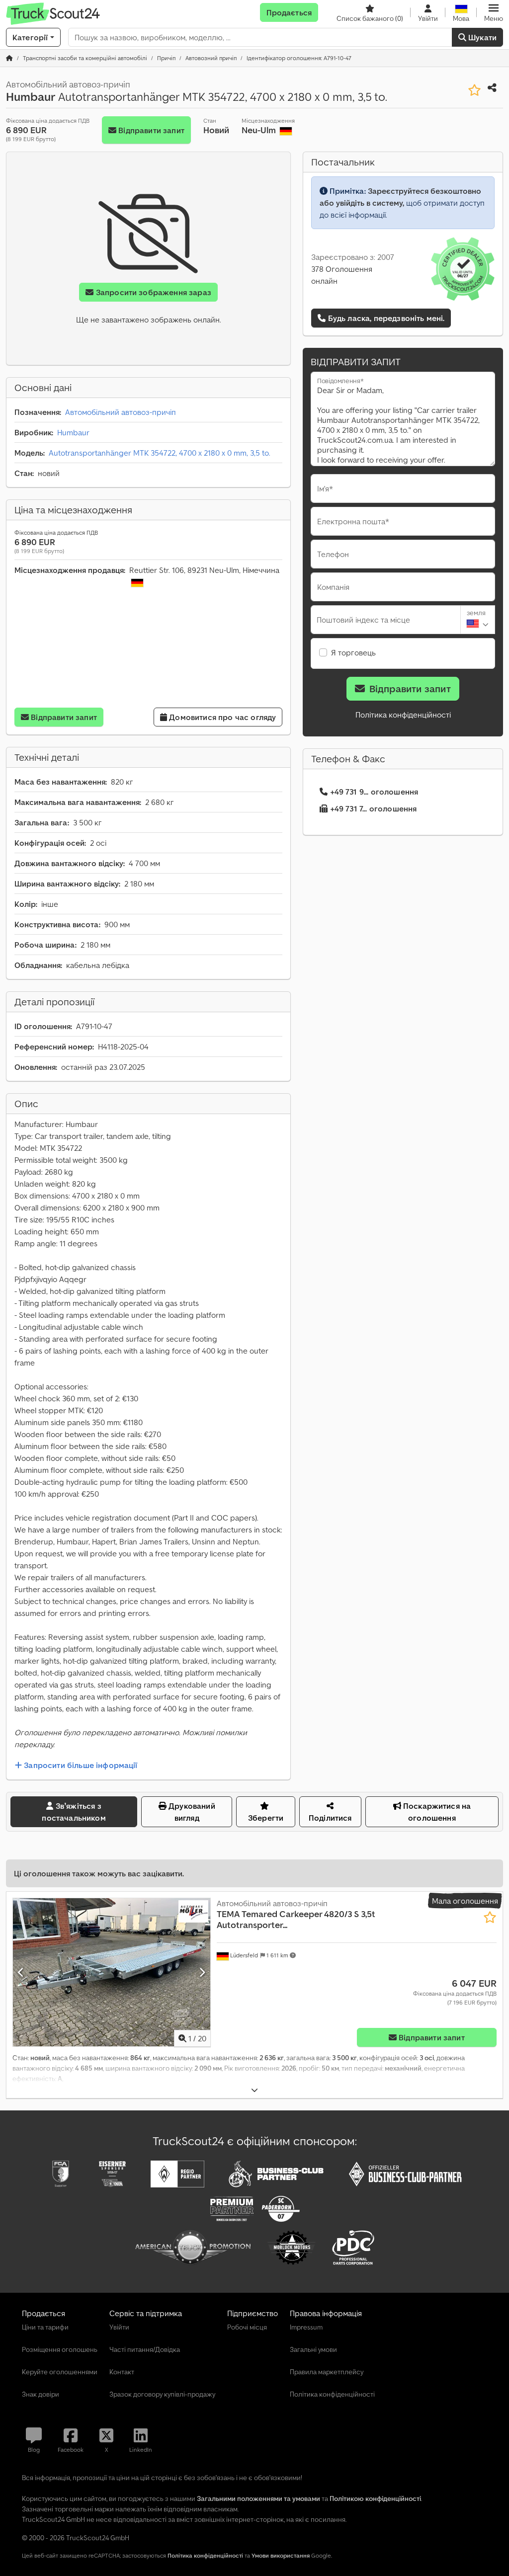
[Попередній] (21, 1972)
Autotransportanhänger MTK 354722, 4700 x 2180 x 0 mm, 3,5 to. (160, 453)
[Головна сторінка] (9, 58)
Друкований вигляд (191, 1812)
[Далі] (202, 1972)
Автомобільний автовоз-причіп (121, 412)
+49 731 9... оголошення (374, 792)
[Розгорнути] (254, 2090)
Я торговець (353, 652)
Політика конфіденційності (403, 715)
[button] (494, 12)
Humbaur (73, 432)
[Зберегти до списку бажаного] (474, 90)
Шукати (481, 37)
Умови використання (281, 2555)
